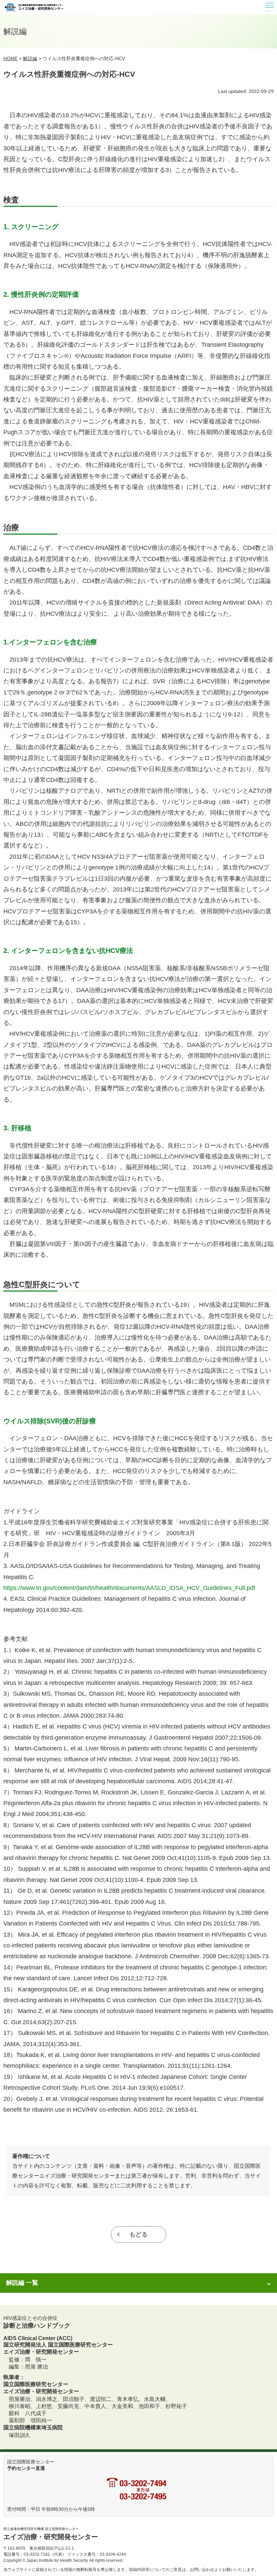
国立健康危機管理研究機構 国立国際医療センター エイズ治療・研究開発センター (34, 7)
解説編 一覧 (22, 2283)
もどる (138, 2234)
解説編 (30, 58)
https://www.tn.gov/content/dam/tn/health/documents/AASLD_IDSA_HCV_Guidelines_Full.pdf (129, 1588)
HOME (10, 58)
